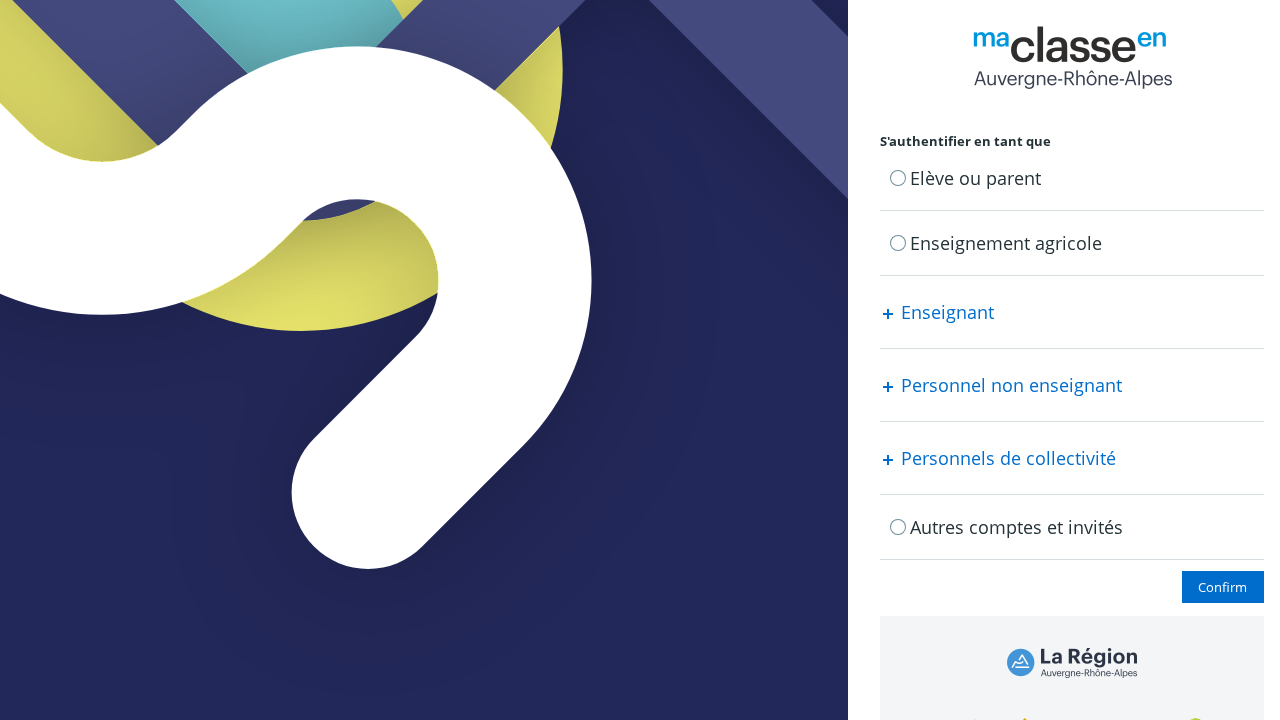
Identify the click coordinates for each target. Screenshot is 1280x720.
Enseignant (945, 312)
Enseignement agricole (1006, 243)
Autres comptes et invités (1016, 527)
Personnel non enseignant (1009, 385)
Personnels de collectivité (1006, 458)
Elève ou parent (975, 178)
